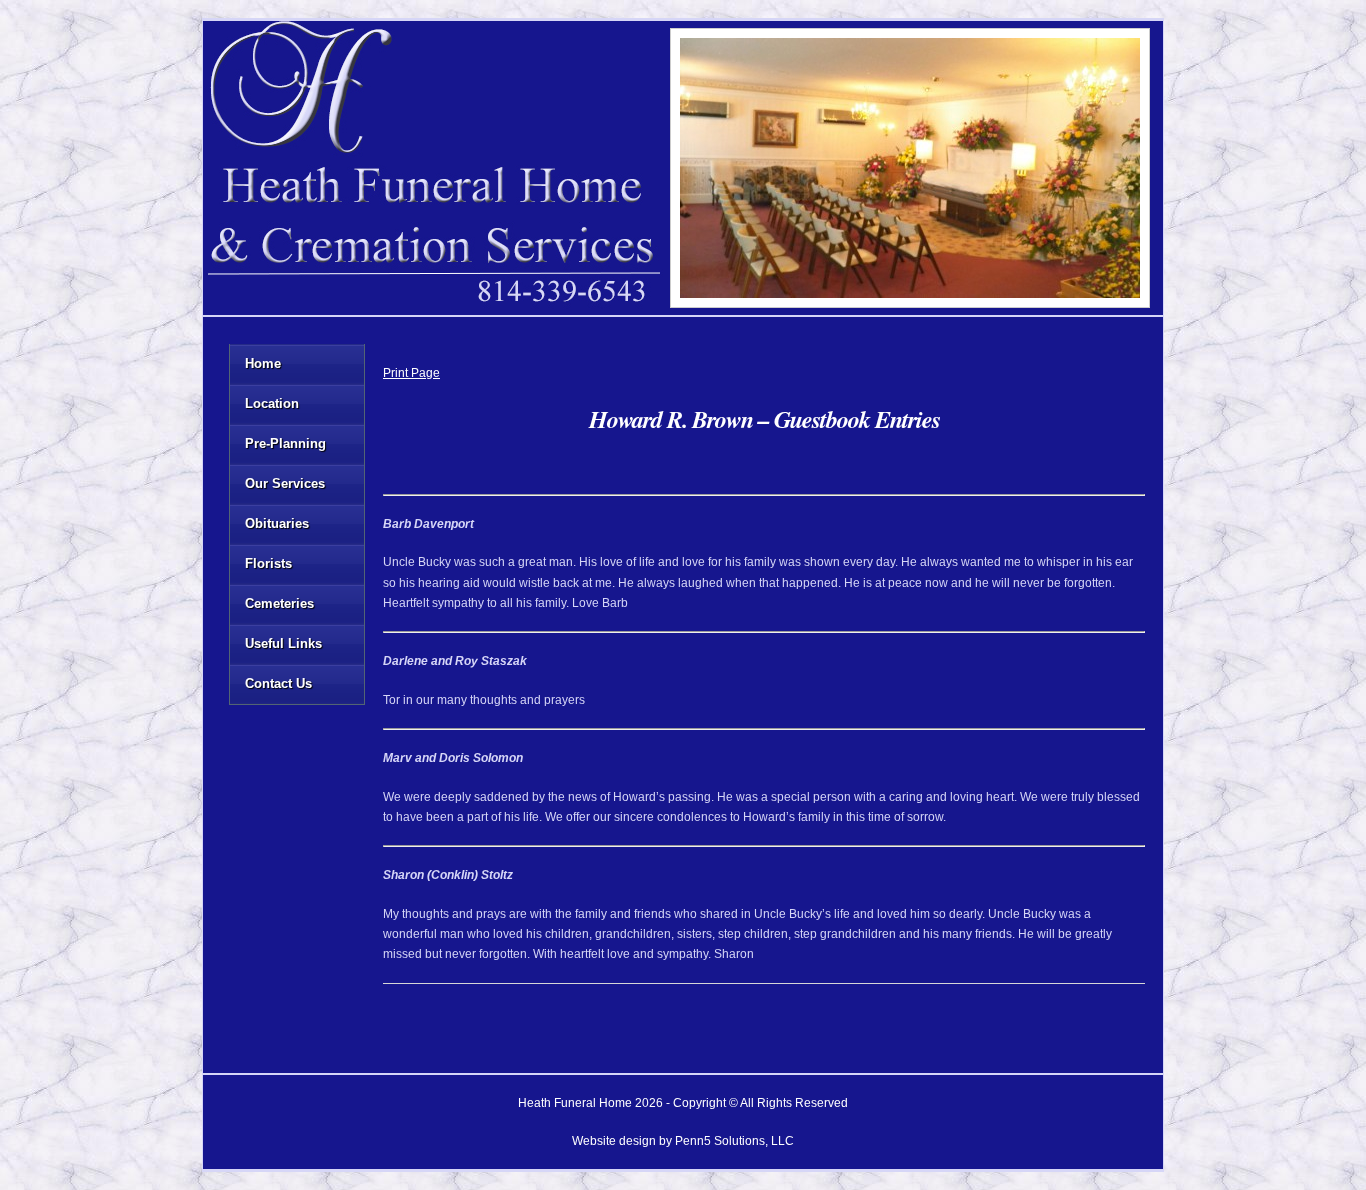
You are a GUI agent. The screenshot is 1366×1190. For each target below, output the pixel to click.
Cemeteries (279, 603)
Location (272, 403)
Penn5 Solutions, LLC (734, 1141)
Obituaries (277, 523)
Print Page (411, 373)
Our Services (285, 483)
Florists (268, 563)
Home (263, 363)
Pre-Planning (285, 443)
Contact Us (278, 683)
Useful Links (283, 643)
